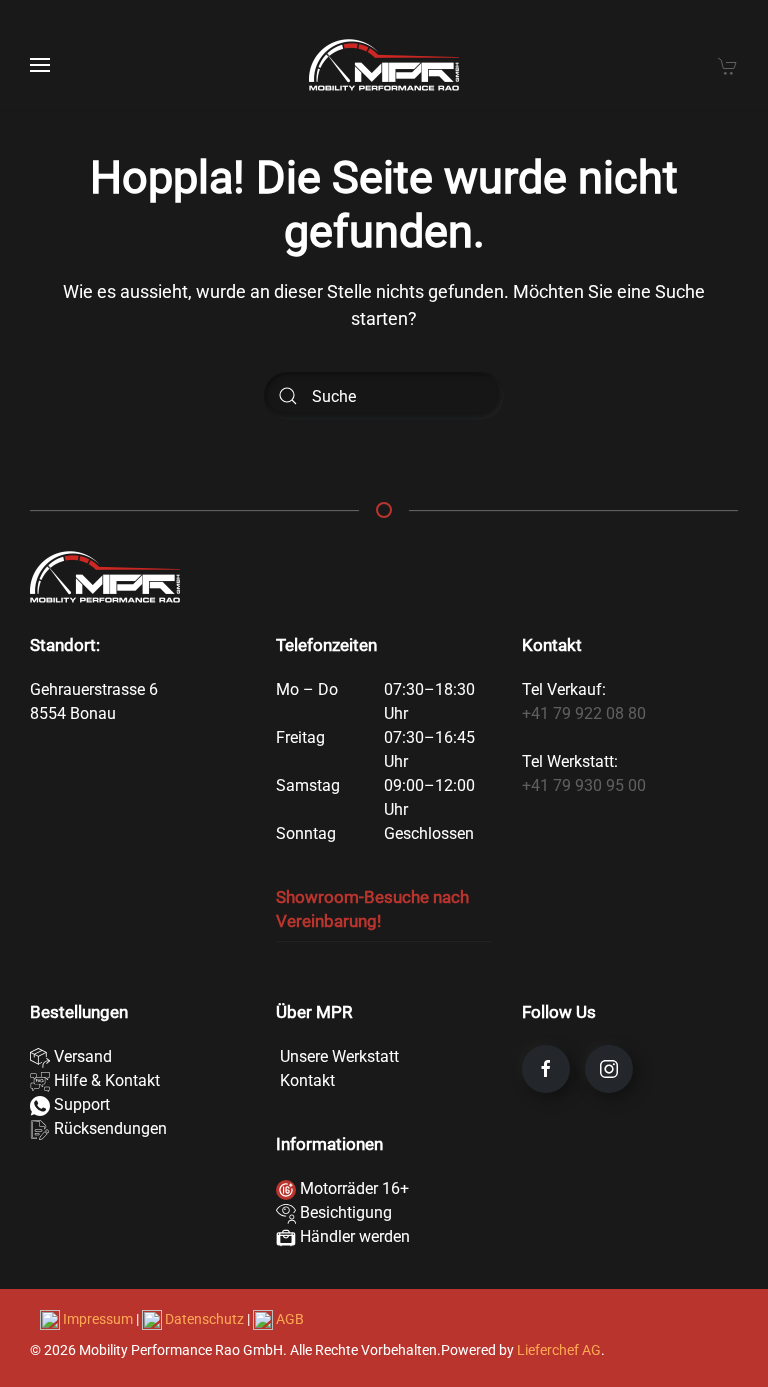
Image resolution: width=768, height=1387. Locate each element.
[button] (40, 65)
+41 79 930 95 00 (584, 785)
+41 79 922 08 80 (584, 713)
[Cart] (728, 65)
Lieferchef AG (559, 1350)
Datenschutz (204, 1319)
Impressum (98, 1319)
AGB (288, 1319)
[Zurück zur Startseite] (384, 65)
